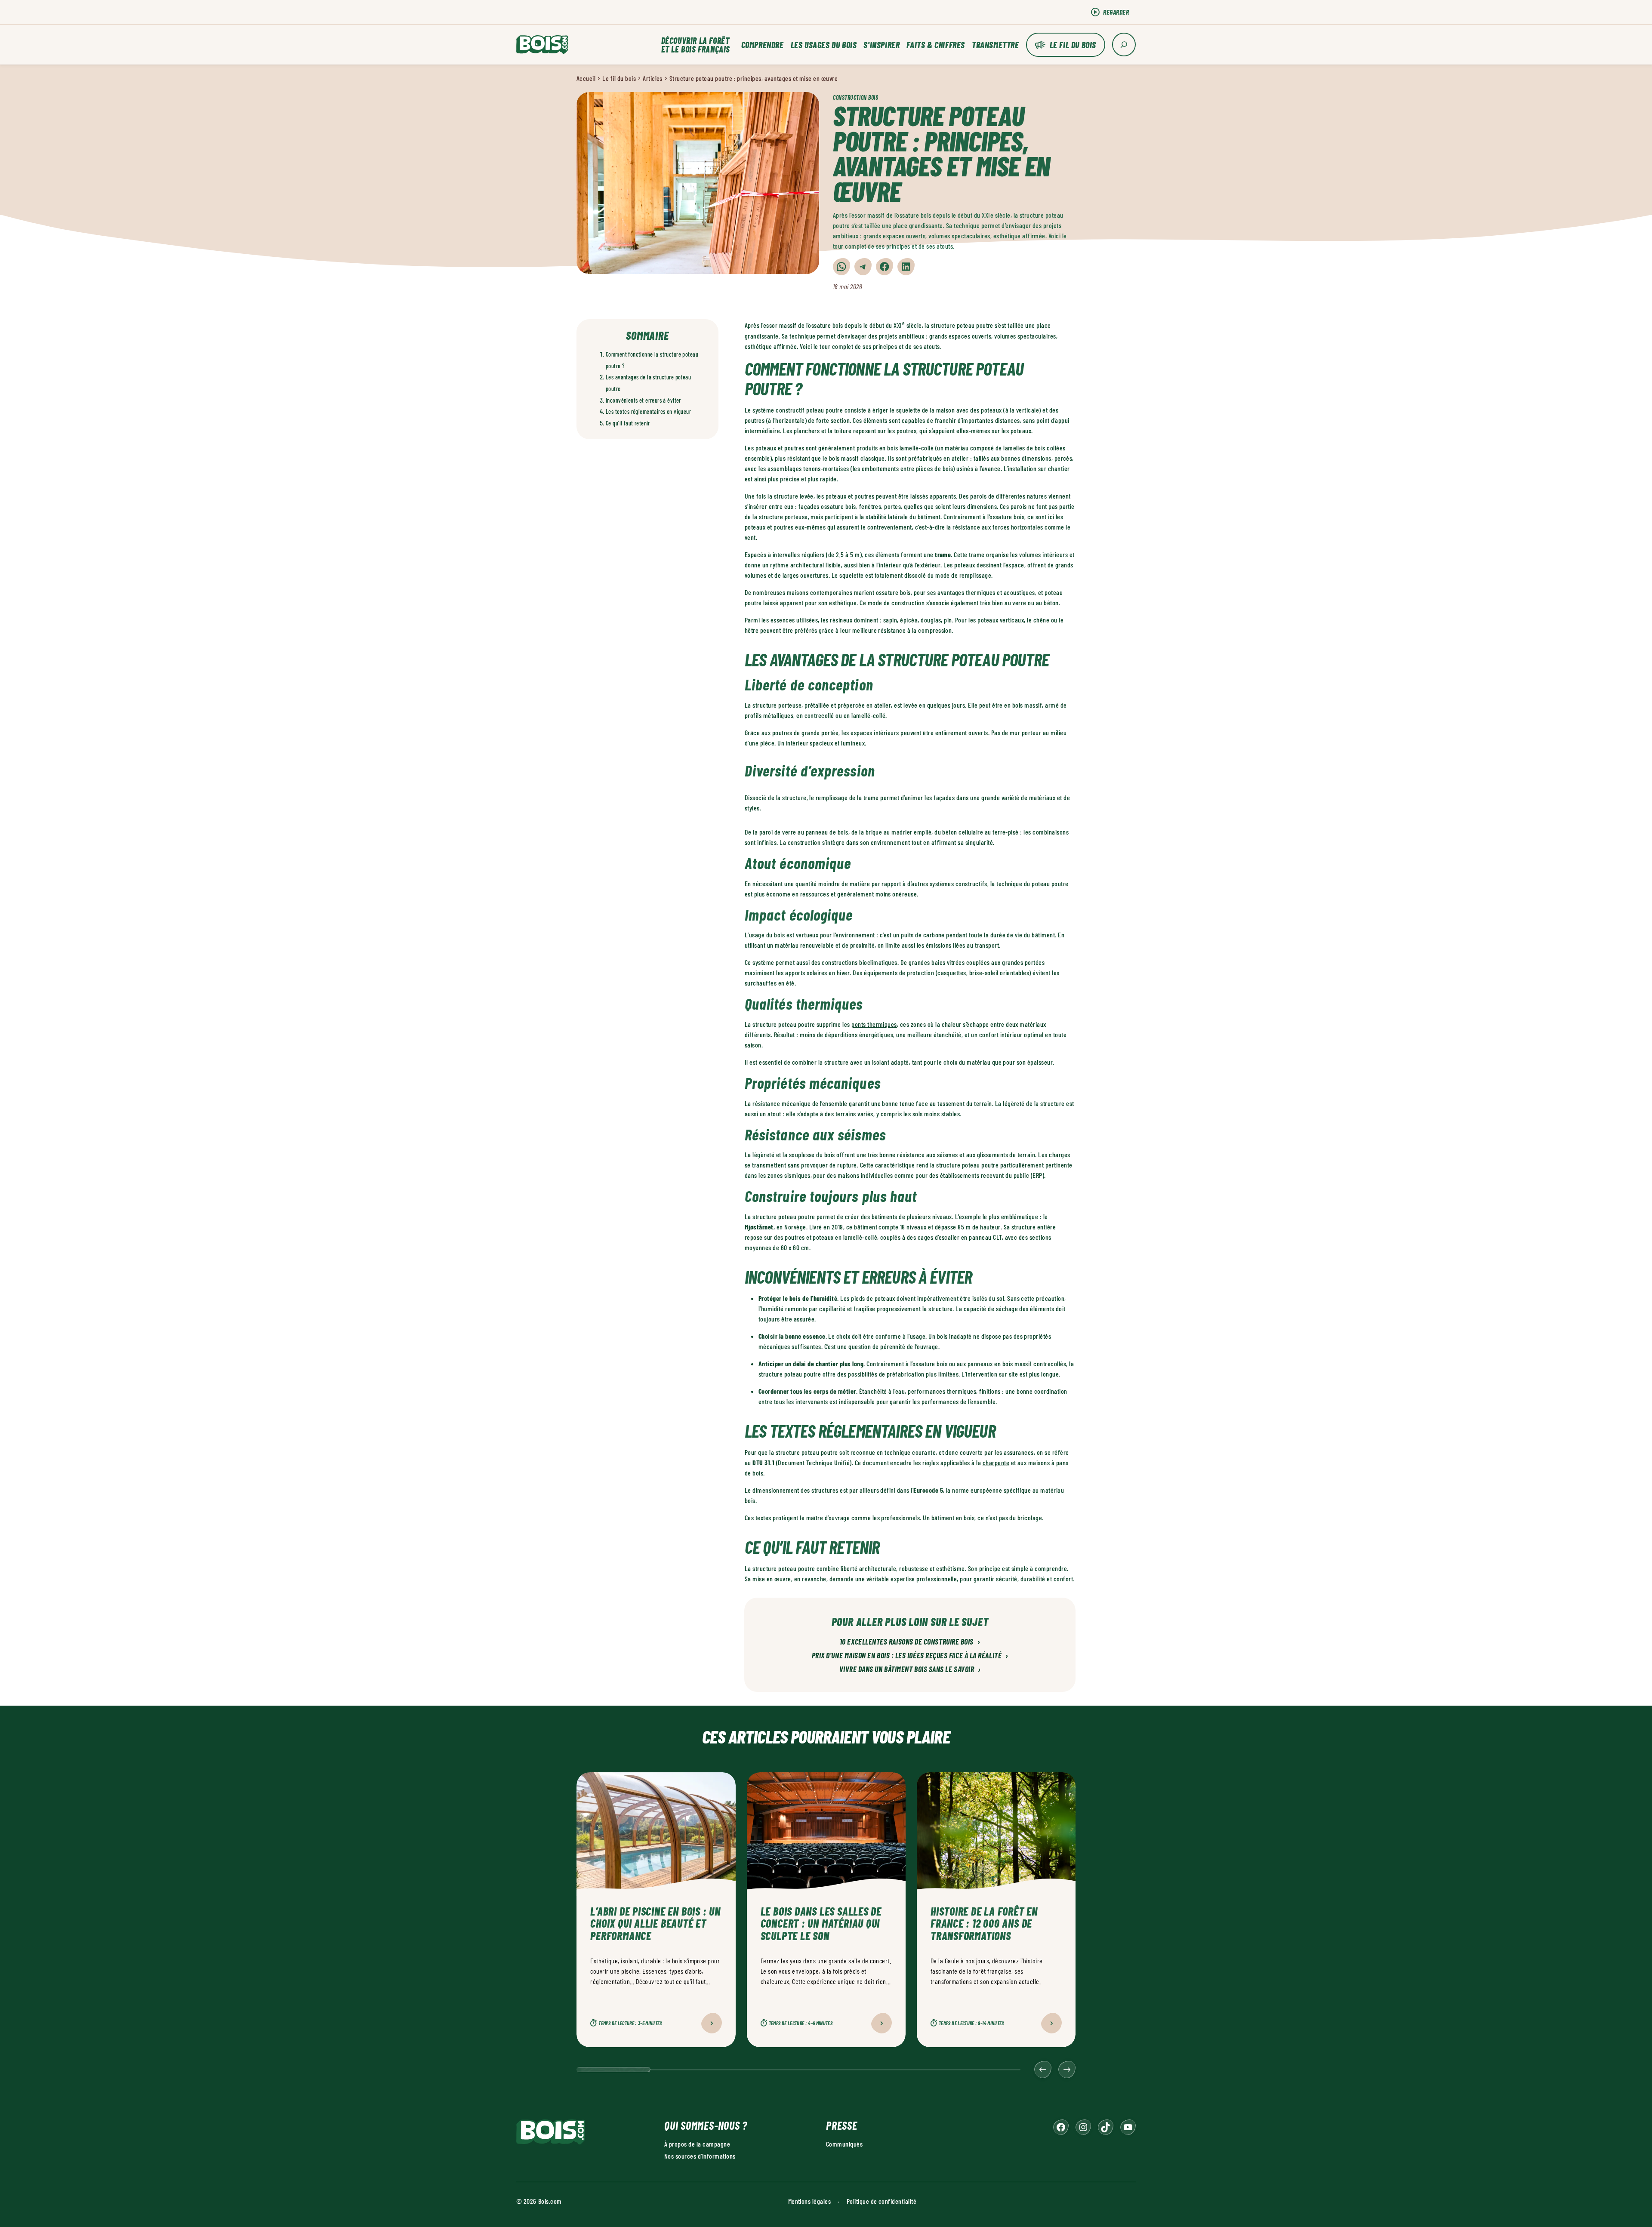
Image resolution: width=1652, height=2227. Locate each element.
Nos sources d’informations (700, 2156)
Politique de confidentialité (881, 2201)
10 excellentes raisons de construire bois (910, 1642)
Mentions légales (810, 2201)
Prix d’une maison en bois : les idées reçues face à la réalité (910, 1656)
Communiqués (844, 2144)
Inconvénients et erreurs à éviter (643, 400)
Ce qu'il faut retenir (628, 423)
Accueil (586, 78)
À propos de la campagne (697, 2144)
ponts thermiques (874, 1024)
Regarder (1116, 12)
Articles (653, 78)
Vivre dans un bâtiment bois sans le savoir (910, 1669)
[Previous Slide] (1043, 2070)
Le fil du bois (1073, 45)
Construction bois (856, 97)
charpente (996, 1462)
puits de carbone (923, 935)
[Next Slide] (1067, 2070)
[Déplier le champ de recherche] (1124, 45)
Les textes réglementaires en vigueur (648, 411)
